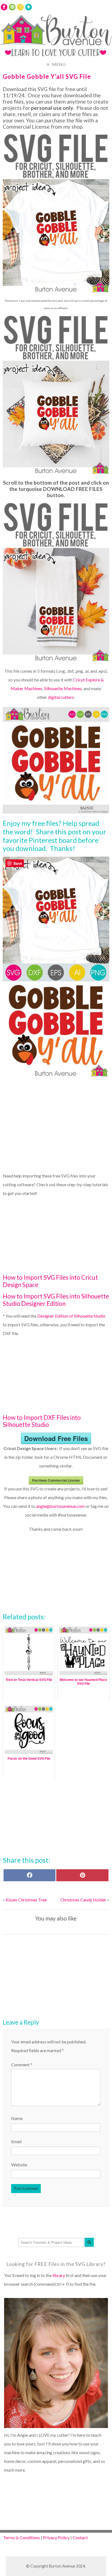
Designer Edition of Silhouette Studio (71, 1316)
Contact (80, 2537)
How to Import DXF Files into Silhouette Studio (42, 1421)
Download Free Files (56, 1438)
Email (16, 2141)
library (59, 2275)
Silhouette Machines (63, 688)
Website (19, 2165)
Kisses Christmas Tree (26, 1900)
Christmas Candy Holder (83, 1900)
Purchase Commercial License (56, 1480)
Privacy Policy (56, 2537)
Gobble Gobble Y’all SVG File (47, 76)
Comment (22, 2065)
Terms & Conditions (22, 2537)
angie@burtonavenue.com (60, 1506)
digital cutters (61, 697)
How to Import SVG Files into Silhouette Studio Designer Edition (56, 1300)
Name (17, 2118)
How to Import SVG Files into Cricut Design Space (50, 1281)
